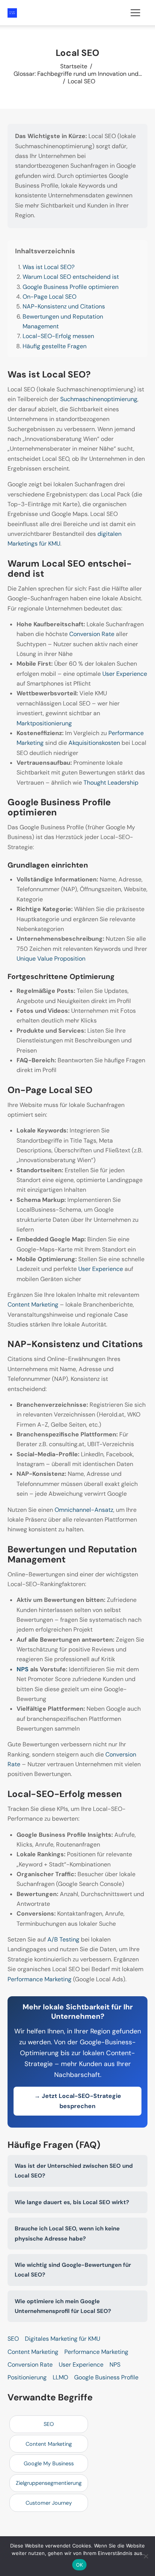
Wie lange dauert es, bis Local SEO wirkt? (72, 2202)
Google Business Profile (106, 2377)
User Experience (125, 674)
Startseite (74, 66)
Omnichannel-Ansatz (84, 1510)
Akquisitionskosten (94, 743)
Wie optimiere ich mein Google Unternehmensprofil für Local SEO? (63, 2306)
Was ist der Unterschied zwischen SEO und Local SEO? (74, 2171)
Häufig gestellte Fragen (55, 346)
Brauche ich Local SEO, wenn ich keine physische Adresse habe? (67, 2233)
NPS (23, 1669)
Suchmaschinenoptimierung (99, 399)
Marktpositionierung (44, 723)
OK (80, 2565)
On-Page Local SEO (49, 297)
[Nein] (146, 2556)
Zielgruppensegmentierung (49, 2483)
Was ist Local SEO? (49, 267)
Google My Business (49, 2463)
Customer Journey (49, 2503)
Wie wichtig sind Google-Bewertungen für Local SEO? (73, 2270)
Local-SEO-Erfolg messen (58, 336)
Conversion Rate (92, 634)
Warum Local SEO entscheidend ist (71, 277)
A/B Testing (63, 1939)
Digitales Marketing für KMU (62, 2339)
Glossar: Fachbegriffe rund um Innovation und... (78, 74)
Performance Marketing (40, 1979)
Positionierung (27, 2377)
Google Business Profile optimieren (71, 287)
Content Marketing (33, 1305)
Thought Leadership (111, 783)
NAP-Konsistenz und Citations (64, 306)
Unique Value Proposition (51, 959)
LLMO (60, 2377)
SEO (13, 2339)
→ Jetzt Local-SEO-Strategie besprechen (78, 2101)
